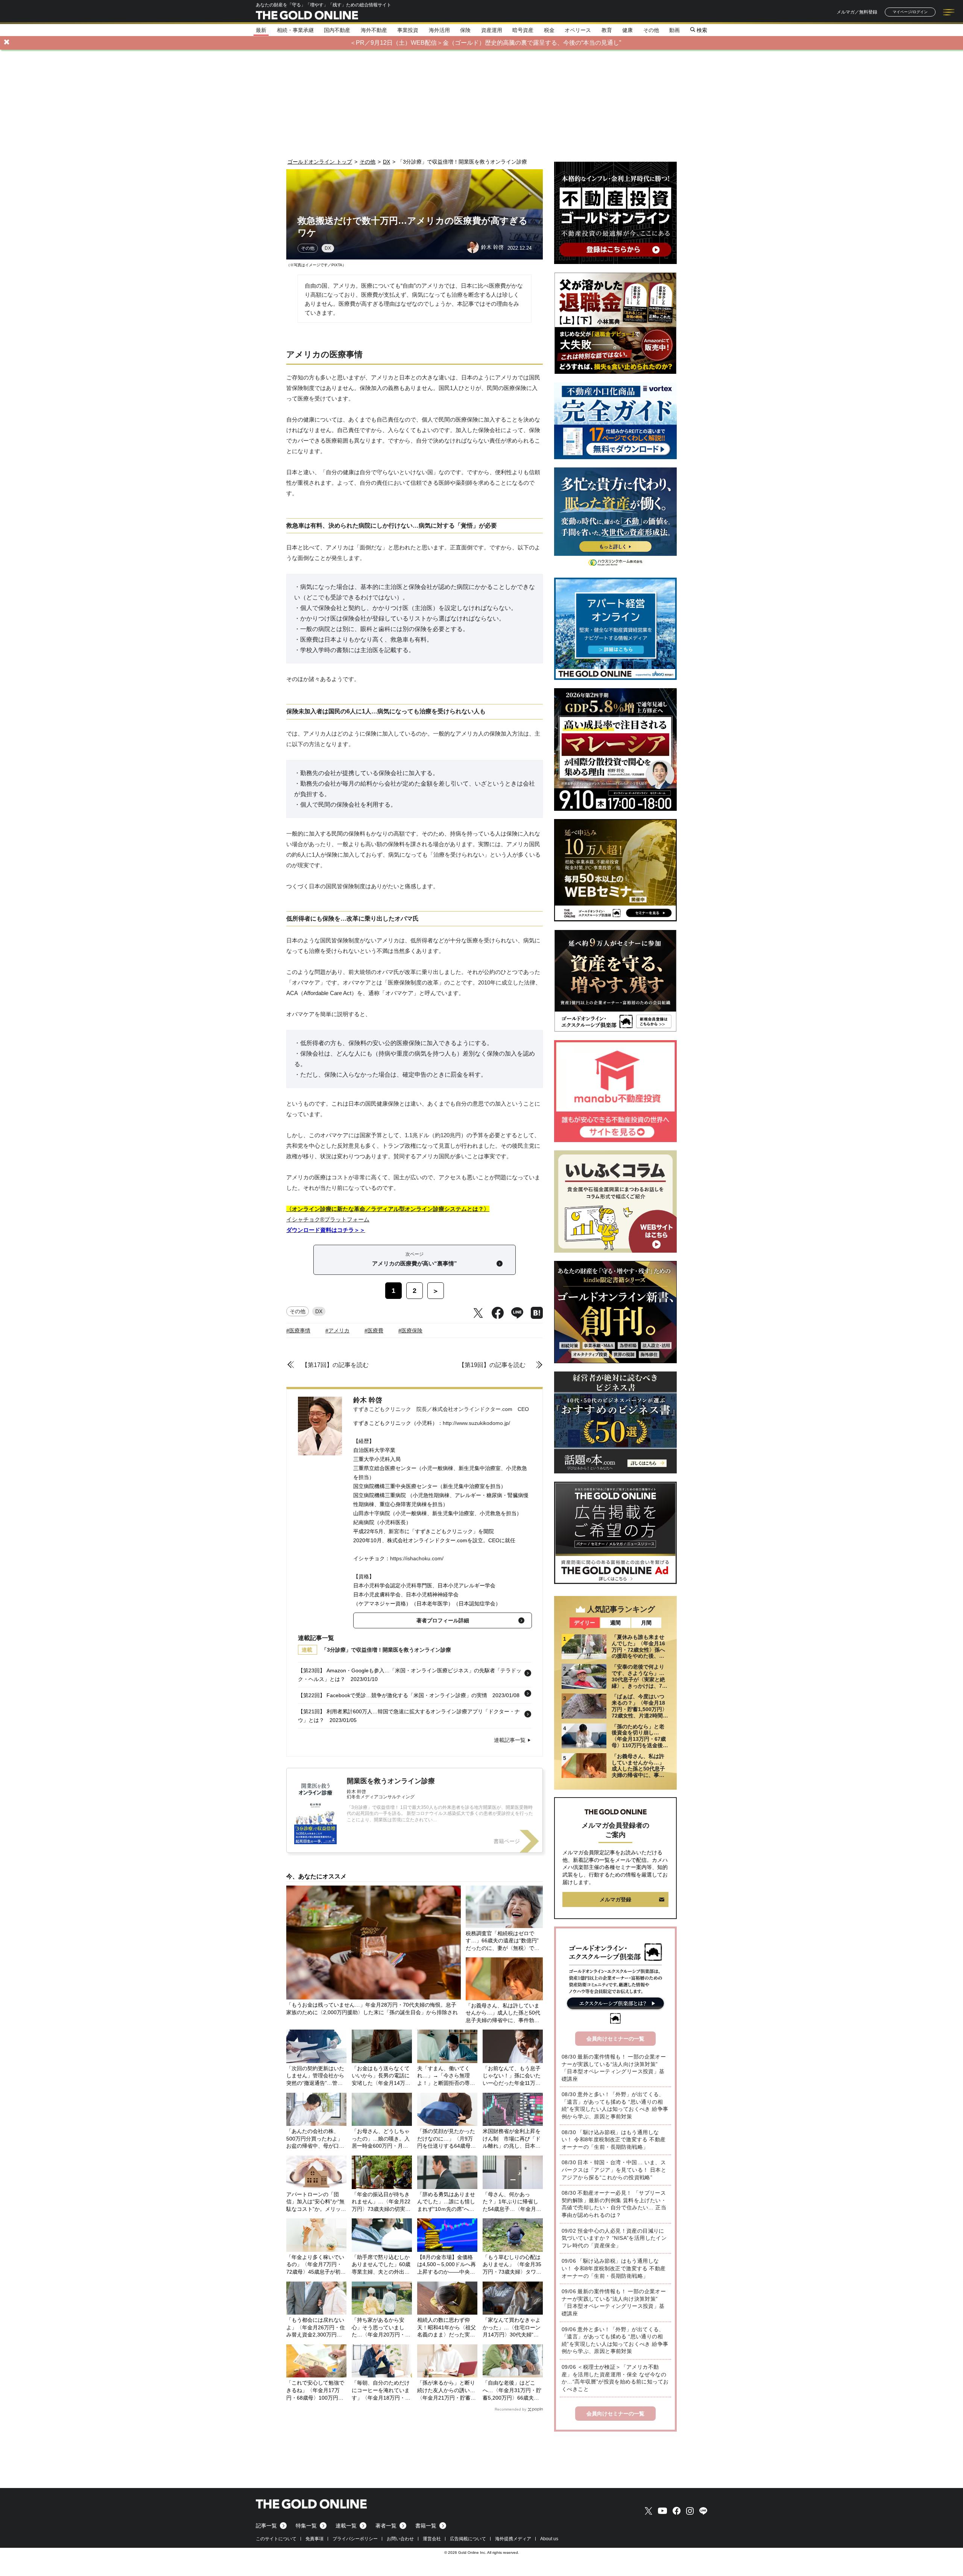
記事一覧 (266, 2526)
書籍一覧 (426, 2526)
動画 (674, 30)
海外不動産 (374, 30)
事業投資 (408, 30)
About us (549, 2539)
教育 (607, 30)
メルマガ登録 (615, 1899)
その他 (651, 30)
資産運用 (492, 30)
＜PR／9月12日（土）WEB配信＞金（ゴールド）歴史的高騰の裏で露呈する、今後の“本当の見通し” (485, 43)
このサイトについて (276, 2539)
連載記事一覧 (510, 1740)
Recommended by (510, 2409)
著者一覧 (386, 2526)
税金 (549, 30)
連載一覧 (346, 2526)
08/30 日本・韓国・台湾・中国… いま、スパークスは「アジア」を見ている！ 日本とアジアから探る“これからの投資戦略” (614, 2170)
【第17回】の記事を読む (335, 1365)
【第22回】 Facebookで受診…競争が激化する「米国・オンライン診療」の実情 (393, 1695)
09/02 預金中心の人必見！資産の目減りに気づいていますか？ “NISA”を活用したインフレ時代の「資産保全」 (614, 2238)
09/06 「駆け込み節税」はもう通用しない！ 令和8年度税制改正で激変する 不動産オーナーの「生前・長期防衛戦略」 (614, 2268)
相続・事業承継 (295, 30)
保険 (465, 30)
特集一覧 (306, 2526)
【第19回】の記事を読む (492, 1365)
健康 (627, 30)
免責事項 (314, 2539)
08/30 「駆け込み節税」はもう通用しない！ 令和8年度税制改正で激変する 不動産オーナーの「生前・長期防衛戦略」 (614, 2140)
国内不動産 (337, 30)
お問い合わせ (400, 2539)
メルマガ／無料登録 (857, 12)
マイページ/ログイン (910, 12)
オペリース (578, 30)
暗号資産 (523, 30)
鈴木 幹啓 (368, 1400)
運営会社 (432, 2539)
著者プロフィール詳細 (443, 1620)
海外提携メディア (513, 2539)
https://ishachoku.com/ (417, 1558)
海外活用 (439, 30)
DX (328, 248)
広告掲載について (468, 2539)
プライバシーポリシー (355, 2539)
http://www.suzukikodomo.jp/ (476, 1423)
